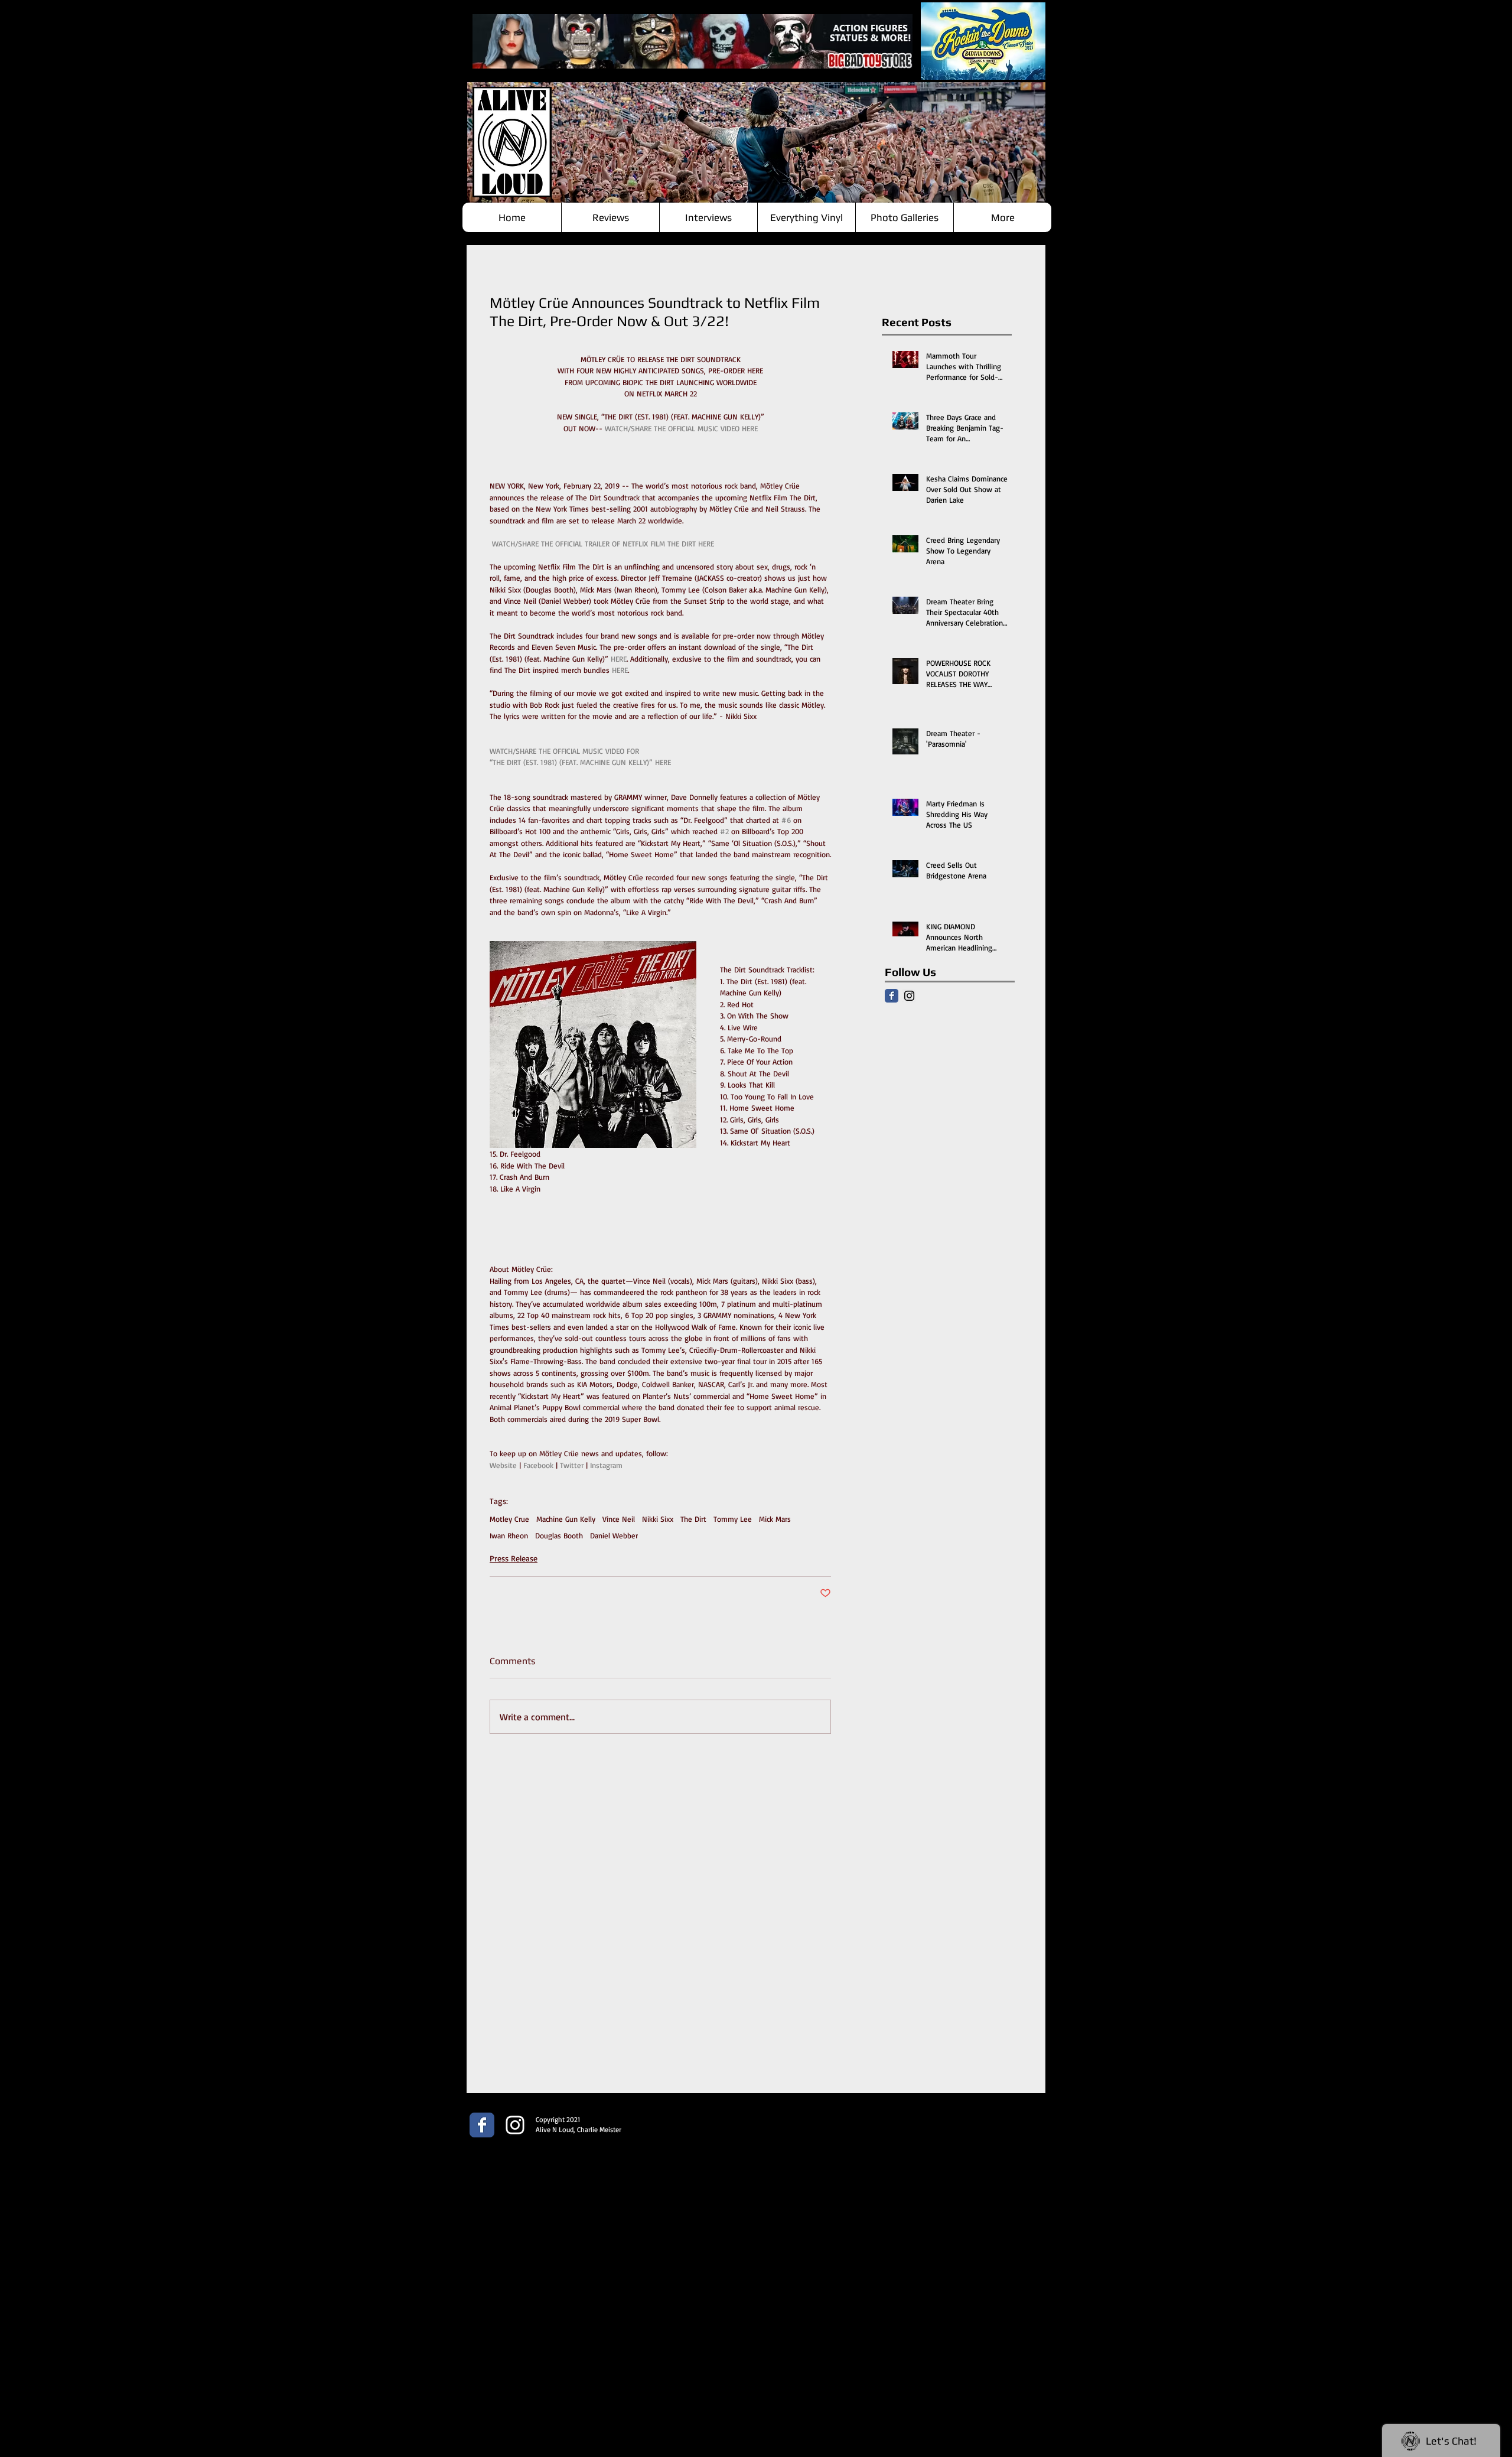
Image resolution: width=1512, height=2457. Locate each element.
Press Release (514, 1558)
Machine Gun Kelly (566, 1519)
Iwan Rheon (509, 1535)
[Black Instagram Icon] (909, 996)
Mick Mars (775, 1519)
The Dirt (693, 1519)
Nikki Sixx (658, 1519)
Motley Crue (509, 1519)
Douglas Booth (559, 1535)
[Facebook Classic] (892, 996)
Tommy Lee (733, 1519)
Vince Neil (619, 1519)
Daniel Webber (614, 1535)
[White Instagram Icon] (515, 2125)
